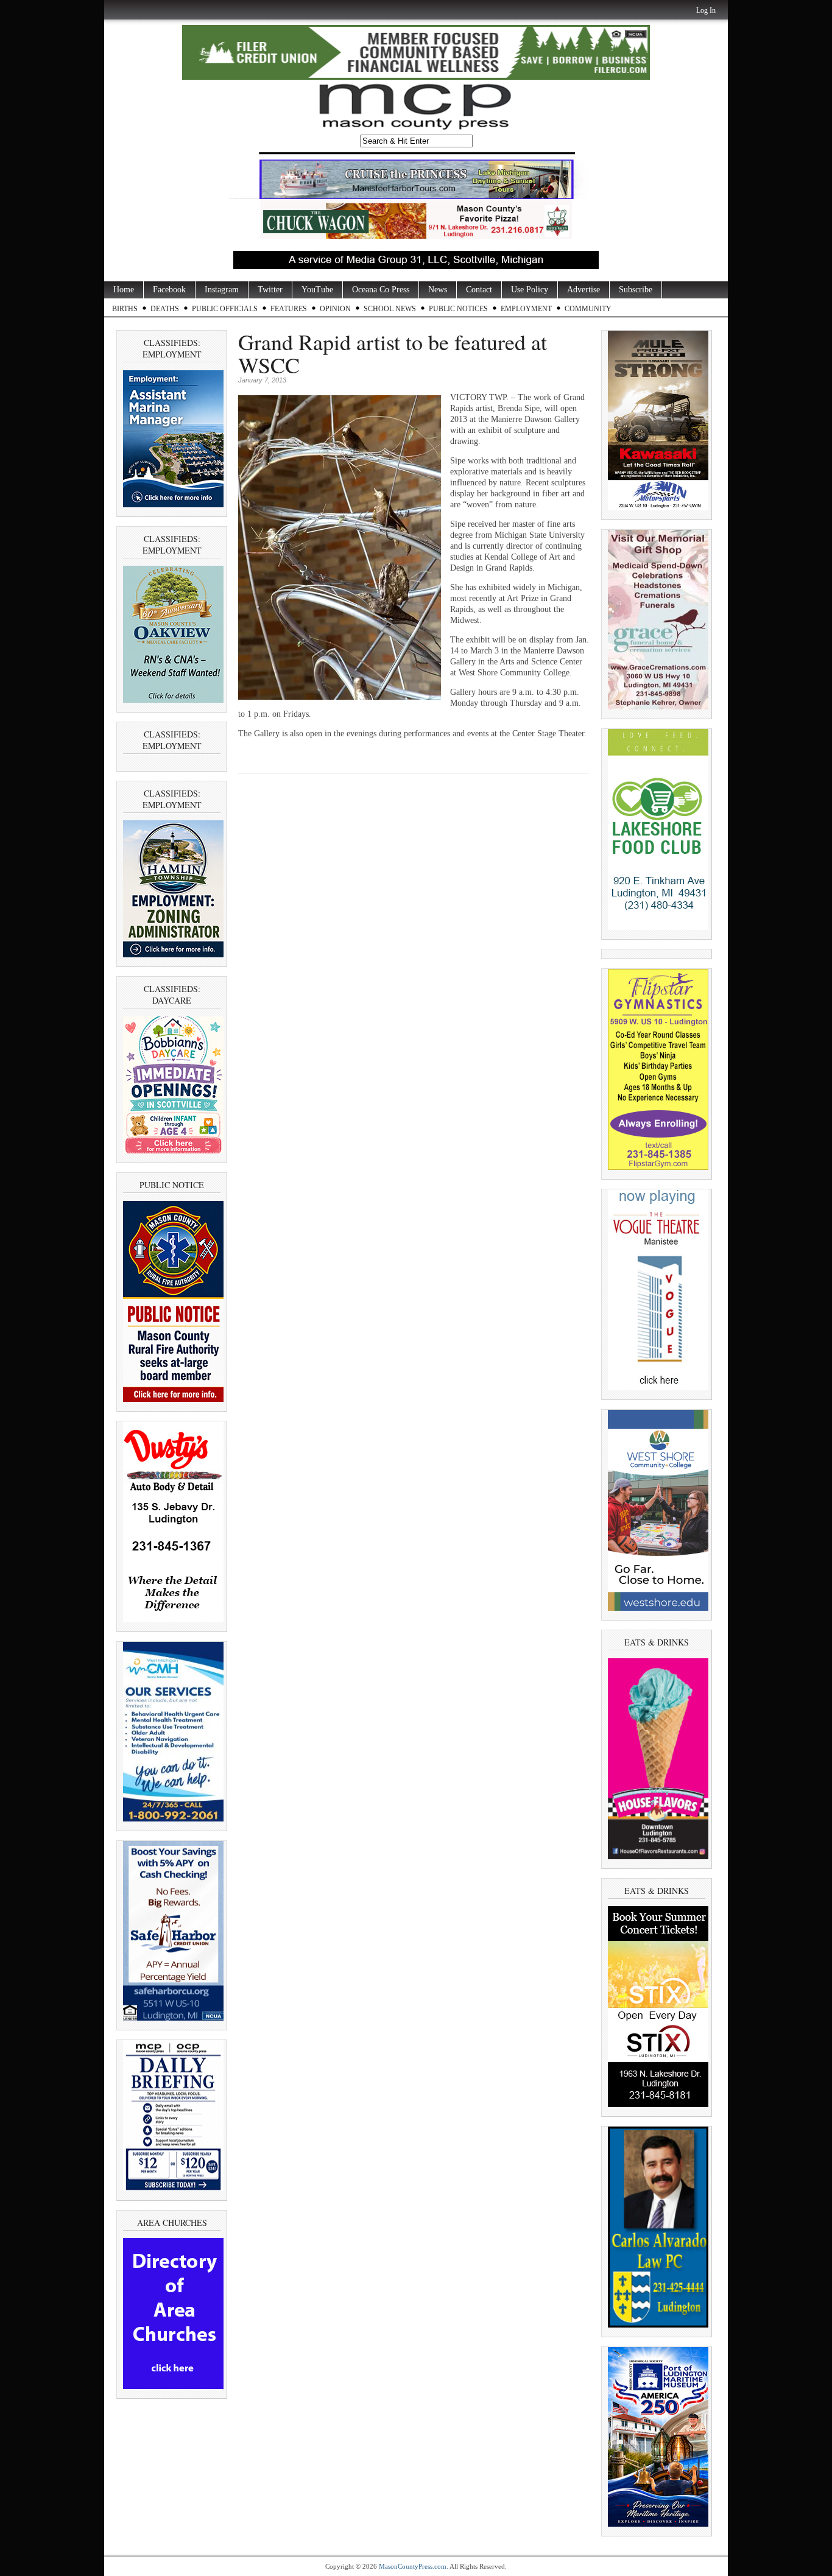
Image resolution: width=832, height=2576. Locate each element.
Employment (526, 309)
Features (289, 309)
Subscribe (636, 290)
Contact (479, 290)
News (438, 290)
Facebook (169, 290)
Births (125, 309)
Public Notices (458, 309)
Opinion (335, 309)
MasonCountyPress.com (413, 2566)
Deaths (165, 309)
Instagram (222, 290)
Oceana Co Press (381, 290)
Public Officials (225, 309)
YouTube (317, 290)
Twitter (270, 290)
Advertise (583, 290)
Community (588, 309)
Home (124, 290)
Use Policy (530, 290)
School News (390, 309)
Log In (706, 10)
